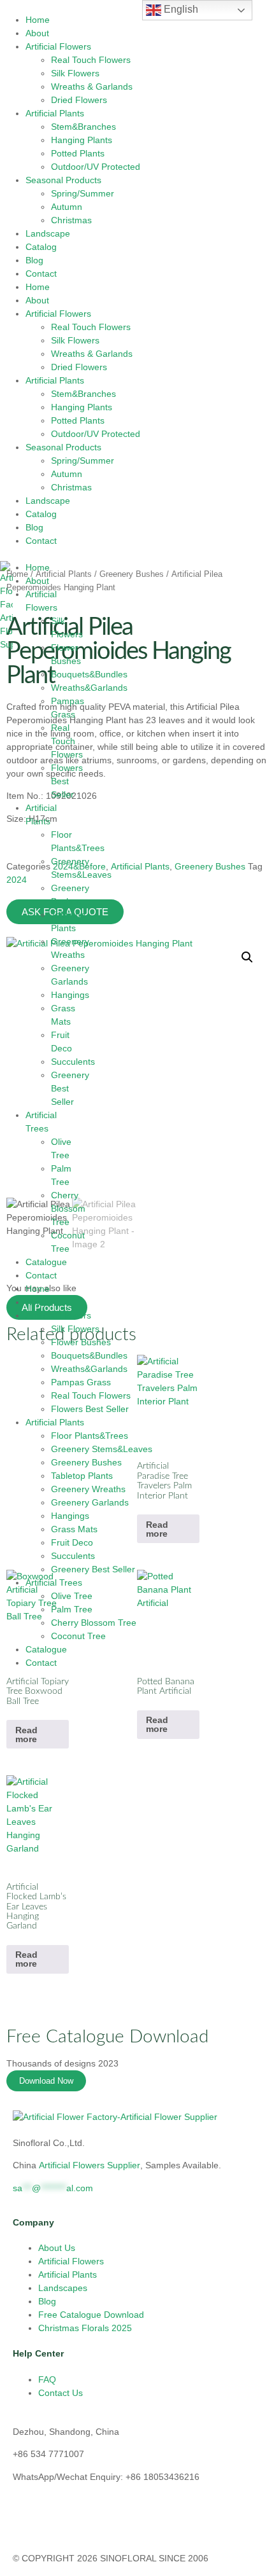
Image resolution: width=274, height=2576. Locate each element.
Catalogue (46, 1262)
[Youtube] (63, 2521)
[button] (247, 957)
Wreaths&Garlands (89, 688)
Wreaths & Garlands (92, 87)
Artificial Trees (54, 1582)
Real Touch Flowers (91, 60)
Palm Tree (72, 1609)
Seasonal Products (63, 180)
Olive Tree (72, 1596)
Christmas (71, 220)
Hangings (70, 995)
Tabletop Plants (82, 1476)
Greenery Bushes (86, 1462)
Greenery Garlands (90, 1502)
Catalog (41, 247)
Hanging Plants (82, 140)
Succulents (73, 1062)
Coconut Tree (78, 1636)
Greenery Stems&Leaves (102, 1449)
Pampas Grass (81, 1382)
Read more (26, 1735)
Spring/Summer (83, 193)
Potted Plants (78, 153)
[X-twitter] (132, 2521)
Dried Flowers (79, 100)
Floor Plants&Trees (90, 1436)
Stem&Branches (83, 127)
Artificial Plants (55, 113)
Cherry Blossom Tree (68, 1208)
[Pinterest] (166, 2521)
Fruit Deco (72, 1542)
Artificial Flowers (58, 46)
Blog (34, 260)
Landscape (48, 233)
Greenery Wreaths (88, 1489)
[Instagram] (29, 2521)
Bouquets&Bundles (89, 674)
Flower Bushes (81, 1342)
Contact (41, 274)
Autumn (67, 207)
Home (38, 20)
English (180, 9)
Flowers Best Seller (67, 781)
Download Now (46, 2081)
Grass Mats (74, 1529)
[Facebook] (97, 2521)
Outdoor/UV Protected (96, 167)
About (37, 33)
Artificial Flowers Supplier (90, 2165)
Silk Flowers (75, 73)
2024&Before (79, 866)
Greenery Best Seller (93, 1569)
